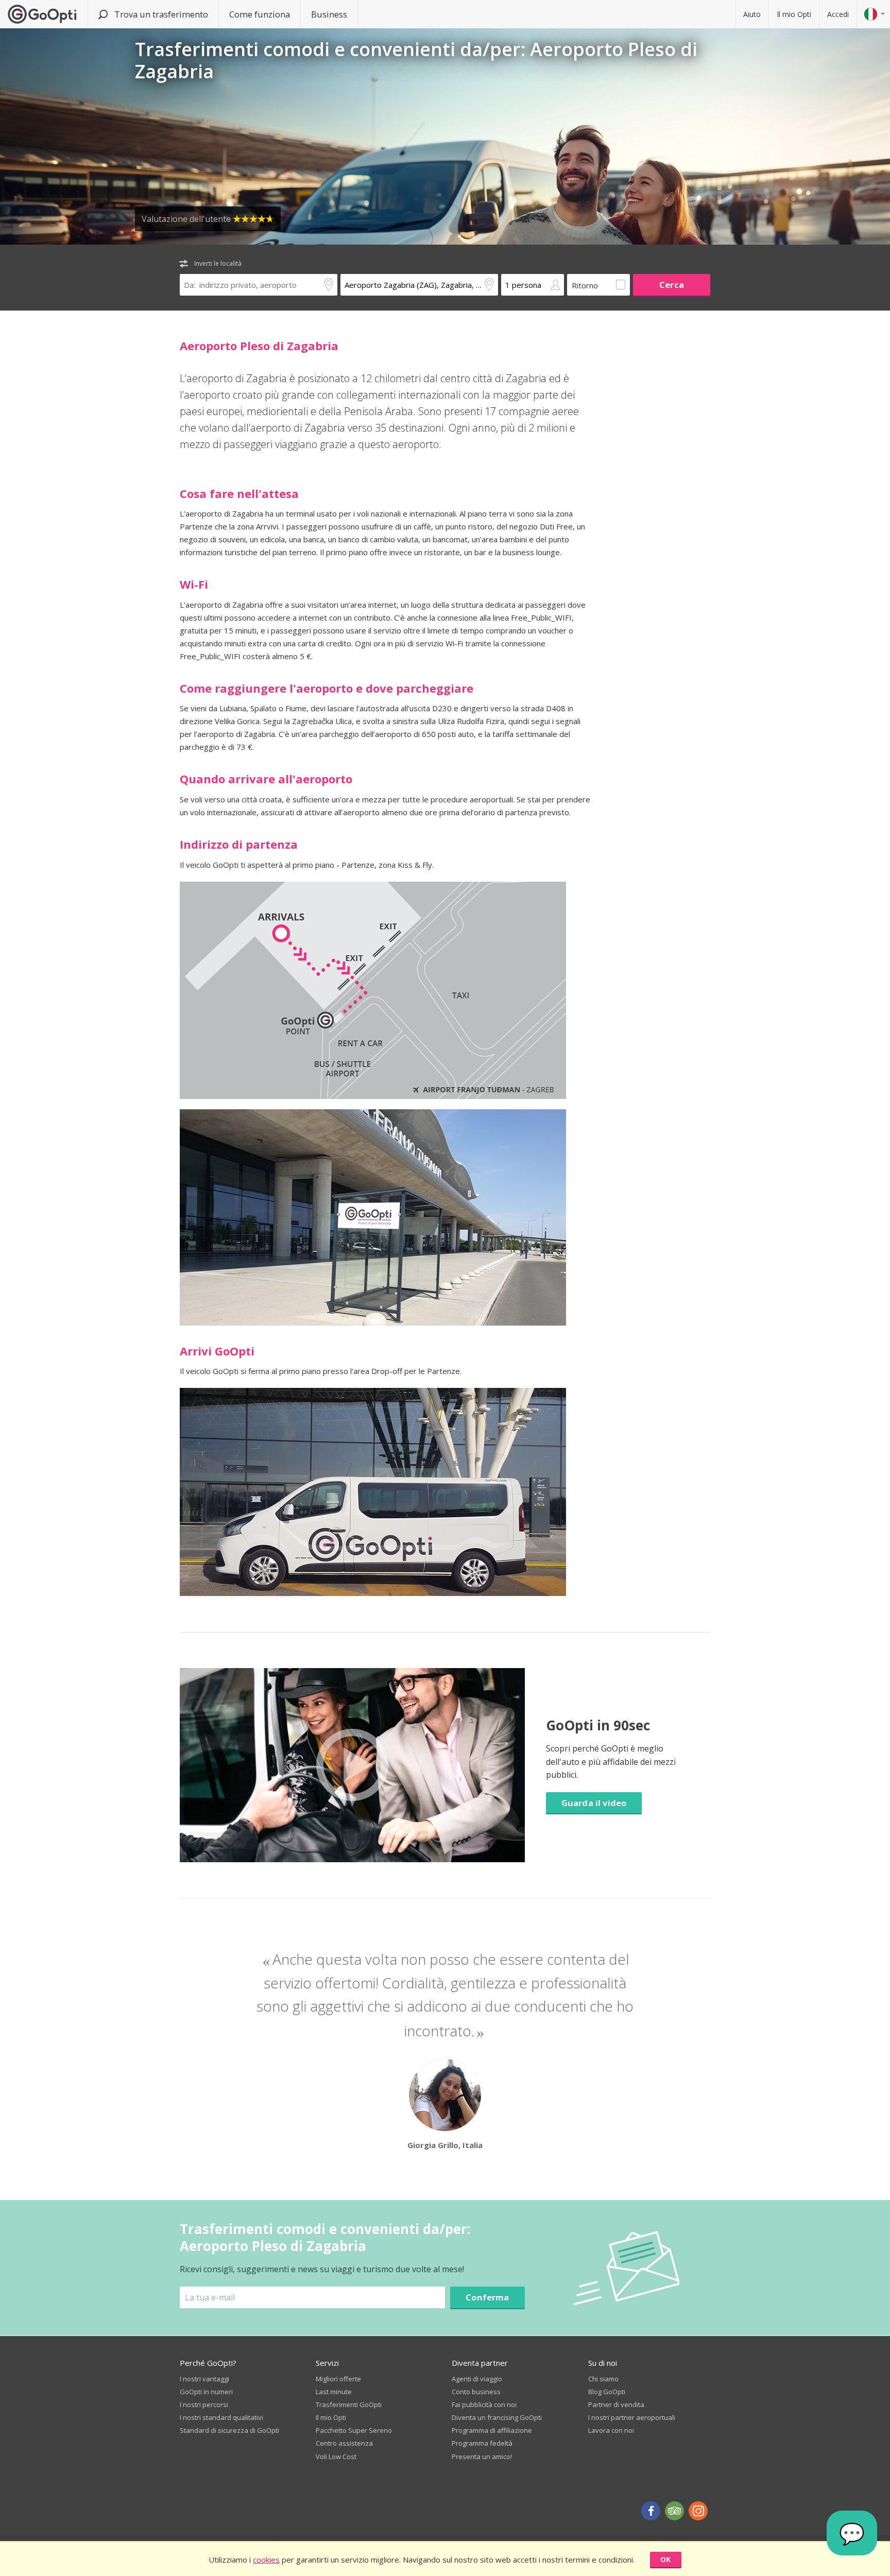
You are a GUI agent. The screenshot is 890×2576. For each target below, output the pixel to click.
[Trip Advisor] (674, 2511)
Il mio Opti (794, 14)
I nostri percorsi (204, 2405)
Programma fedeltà (482, 2443)
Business (329, 14)
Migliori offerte (338, 2379)
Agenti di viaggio (477, 2379)
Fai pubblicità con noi (484, 2405)
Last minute (334, 2392)
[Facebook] (651, 2511)
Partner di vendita (616, 2405)
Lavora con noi (611, 2430)
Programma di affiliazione (492, 2430)
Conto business (476, 2392)
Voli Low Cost (336, 2457)
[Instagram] (698, 2511)
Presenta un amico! (482, 2457)
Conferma (487, 2297)
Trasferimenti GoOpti (349, 2405)
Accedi (838, 14)
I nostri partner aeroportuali (632, 2417)
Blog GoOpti (607, 2392)
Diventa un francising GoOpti (497, 2417)
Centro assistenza (344, 2443)
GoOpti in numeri (206, 2392)
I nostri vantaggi (204, 2379)
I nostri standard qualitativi (221, 2417)
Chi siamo (603, 2379)
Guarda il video (594, 1803)
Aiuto (752, 14)
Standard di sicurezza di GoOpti (229, 2430)
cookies (266, 2560)
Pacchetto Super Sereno (354, 2430)
